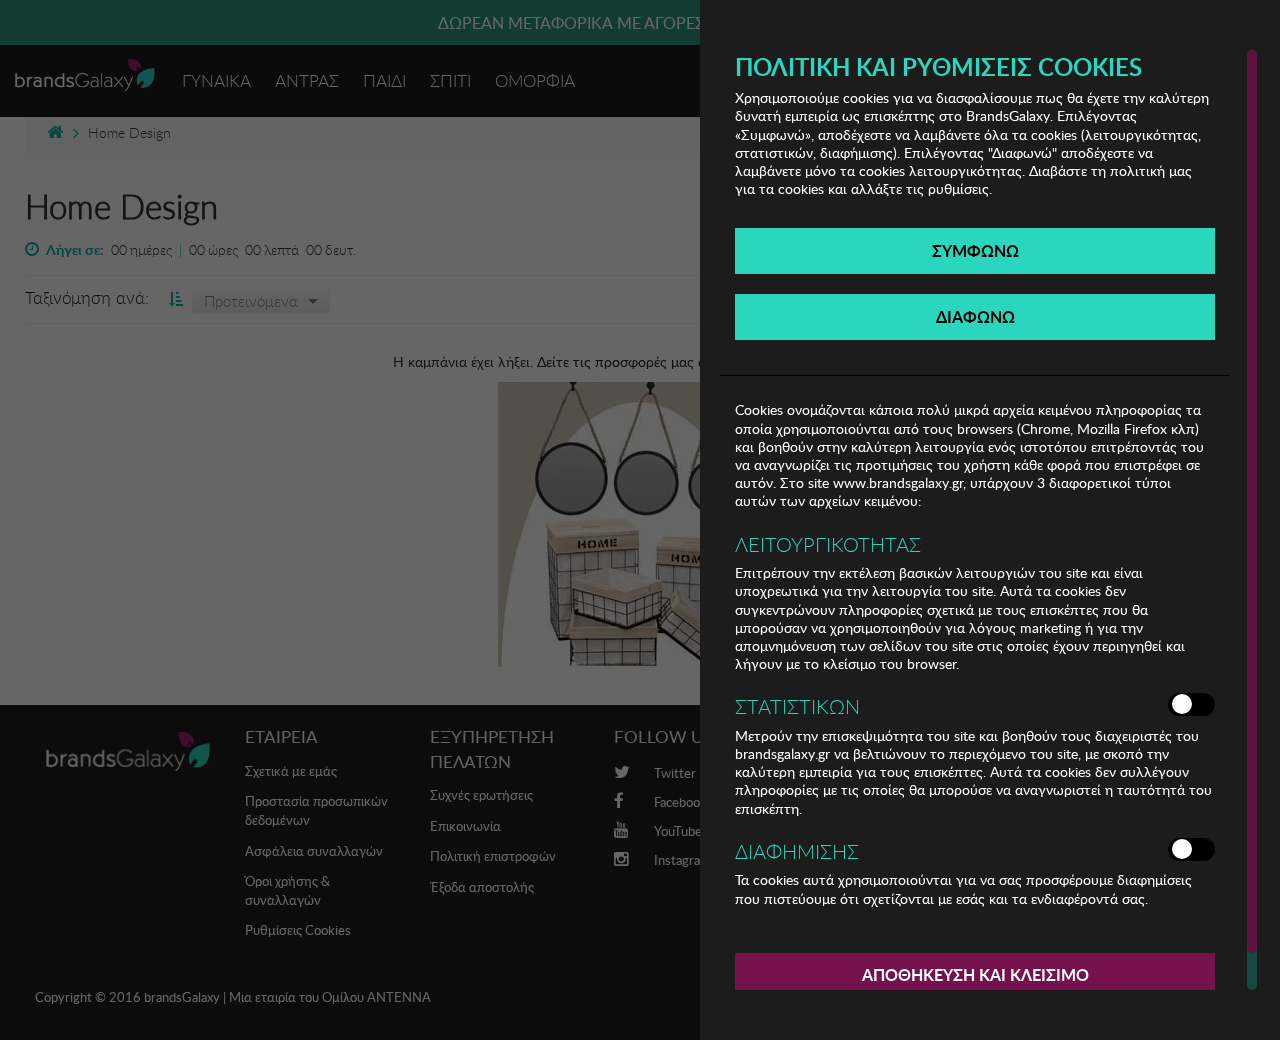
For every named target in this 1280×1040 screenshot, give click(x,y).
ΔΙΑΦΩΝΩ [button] (975, 316)
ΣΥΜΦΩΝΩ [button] (975, 250)
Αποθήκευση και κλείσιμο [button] (975, 974)
